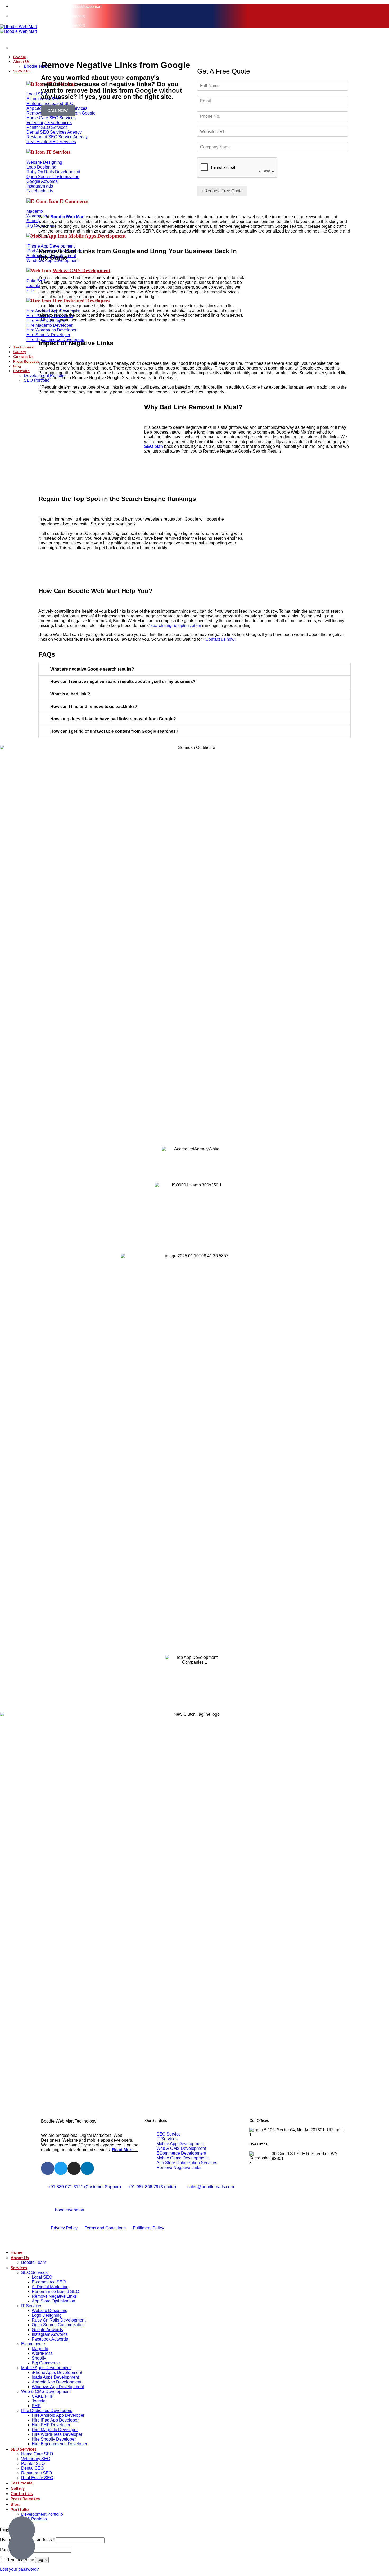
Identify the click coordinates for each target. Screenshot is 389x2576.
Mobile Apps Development (46, 2368)
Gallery (18, 2488)
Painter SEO (33, 2463)
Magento (40, 2349)
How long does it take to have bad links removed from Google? (113, 719)
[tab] (195, 669)
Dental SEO (32, 2468)
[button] (58, 110)
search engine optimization (176, 625)
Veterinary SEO (36, 2459)
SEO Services (34, 2272)
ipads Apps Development (55, 2377)
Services (19, 2267)
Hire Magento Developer (55, 2430)
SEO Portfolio (34, 2519)
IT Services (32, 2306)
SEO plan (154, 446)
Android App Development (56, 2382)
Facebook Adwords (50, 2339)
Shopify (39, 2358)
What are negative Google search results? (92, 669)
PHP (36, 2406)
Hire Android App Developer (58, 2415)
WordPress (42, 2353)
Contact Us (22, 2493)
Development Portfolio (42, 2514)
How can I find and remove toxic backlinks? (94, 706)
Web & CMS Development (46, 2391)
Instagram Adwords (50, 2334)
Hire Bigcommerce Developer (60, 2444)
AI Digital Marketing (50, 2287)
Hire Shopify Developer (54, 2439)
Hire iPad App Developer (55, 2420)
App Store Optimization (53, 2301)
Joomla (39, 2401)
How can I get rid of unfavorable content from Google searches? (114, 731)
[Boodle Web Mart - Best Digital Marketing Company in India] (18, 36)
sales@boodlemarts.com (42, 6)
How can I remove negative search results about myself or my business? (123, 682)
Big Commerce (46, 2363)
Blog (15, 2504)
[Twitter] (61, 2168)
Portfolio (20, 2509)
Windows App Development (58, 2387)
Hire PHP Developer (51, 2425)
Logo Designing (47, 2315)
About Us (20, 2257)
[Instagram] (74, 2168)
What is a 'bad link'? (70, 694)
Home (17, 2252)
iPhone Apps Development (57, 2372)
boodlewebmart (88, 6)
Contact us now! (220, 639)
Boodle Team (34, 2262)
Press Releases (25, 2499)
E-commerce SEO (49, 2282)
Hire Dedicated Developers (47, 2411)
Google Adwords (47, 2330)
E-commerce (33, 2344)
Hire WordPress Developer (57, 2434)
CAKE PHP (43, 2396)
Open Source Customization (58, 2325)
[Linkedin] (87, 2168)
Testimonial (22, 2483)
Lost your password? (19, 2569)
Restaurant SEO (37, 2473)
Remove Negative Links (54, 2296)
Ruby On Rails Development (59, 2320)
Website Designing (50, 2311)
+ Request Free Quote (222, 191)
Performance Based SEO (55, 2291)
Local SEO (42, 2277)
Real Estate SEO (37, 2478)
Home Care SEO (37, 2454)
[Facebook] (48, 2168)
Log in (42, 2560)
